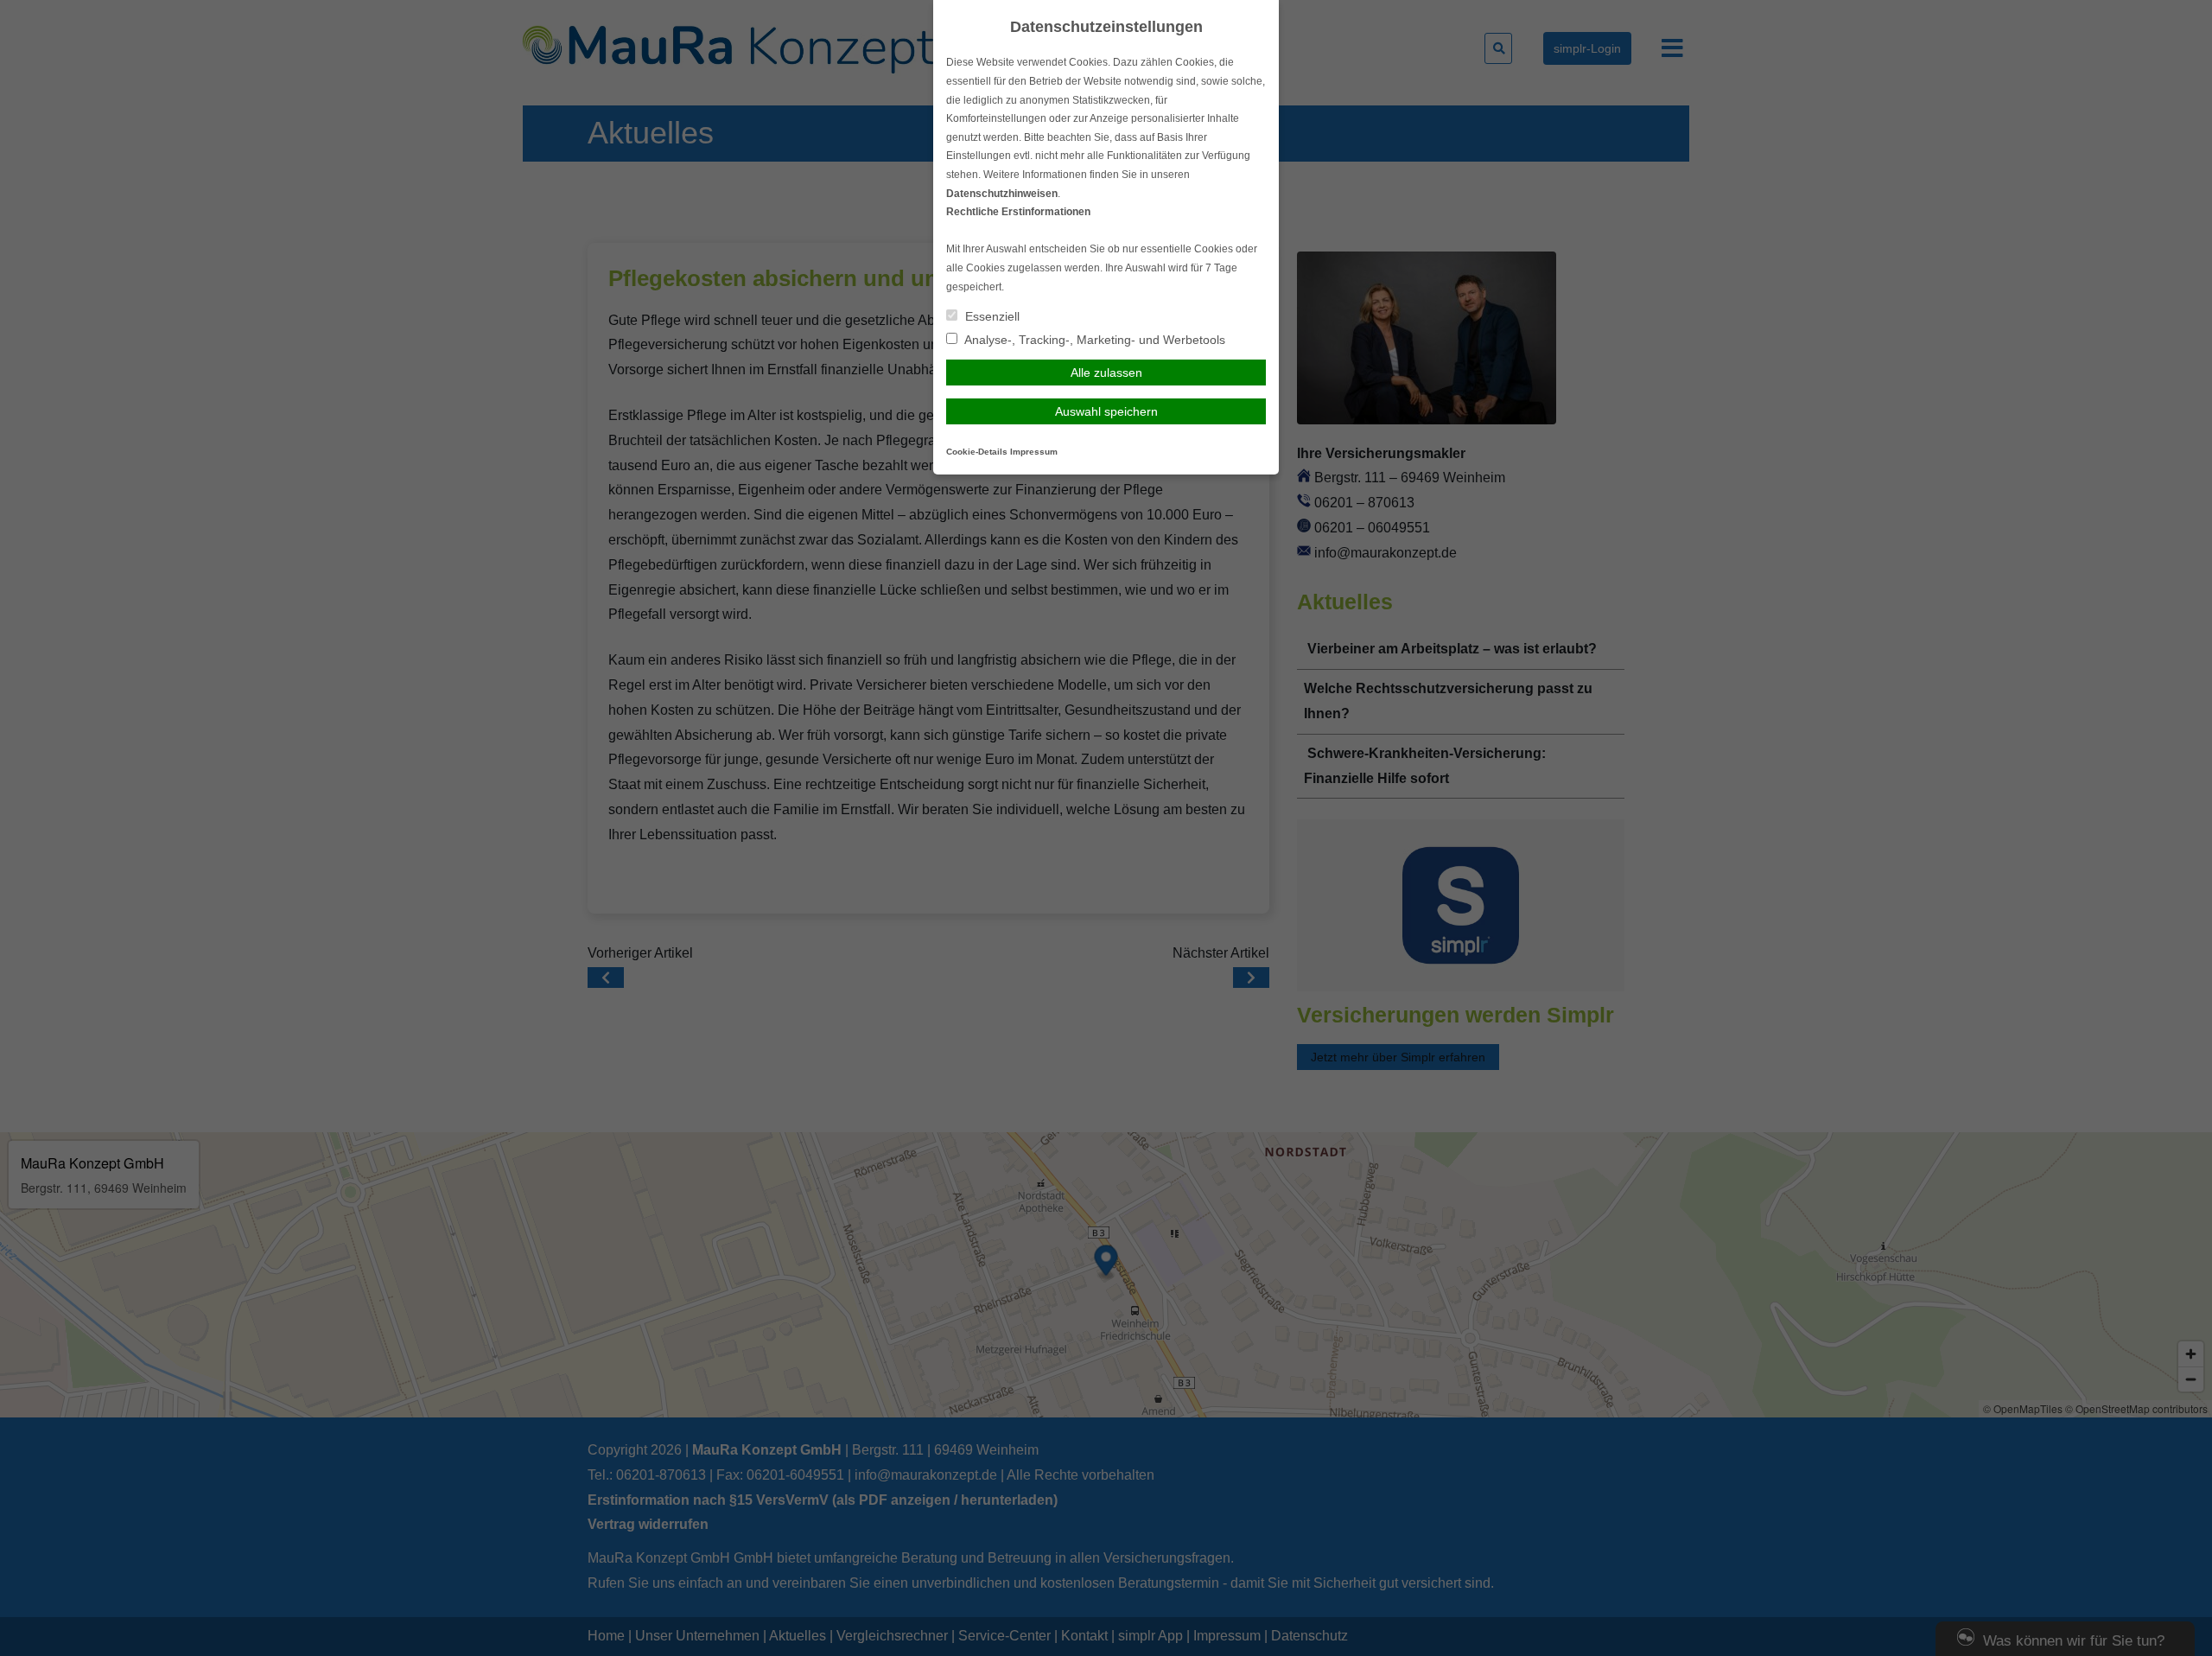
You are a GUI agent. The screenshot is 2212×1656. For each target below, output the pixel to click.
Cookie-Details (977, 452)
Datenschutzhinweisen (1002, 194)
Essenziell (991, 316)
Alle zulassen (1106, 373)
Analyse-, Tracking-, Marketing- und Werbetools (1093, 340)
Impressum (1034, 452)
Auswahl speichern (1106, 411)
